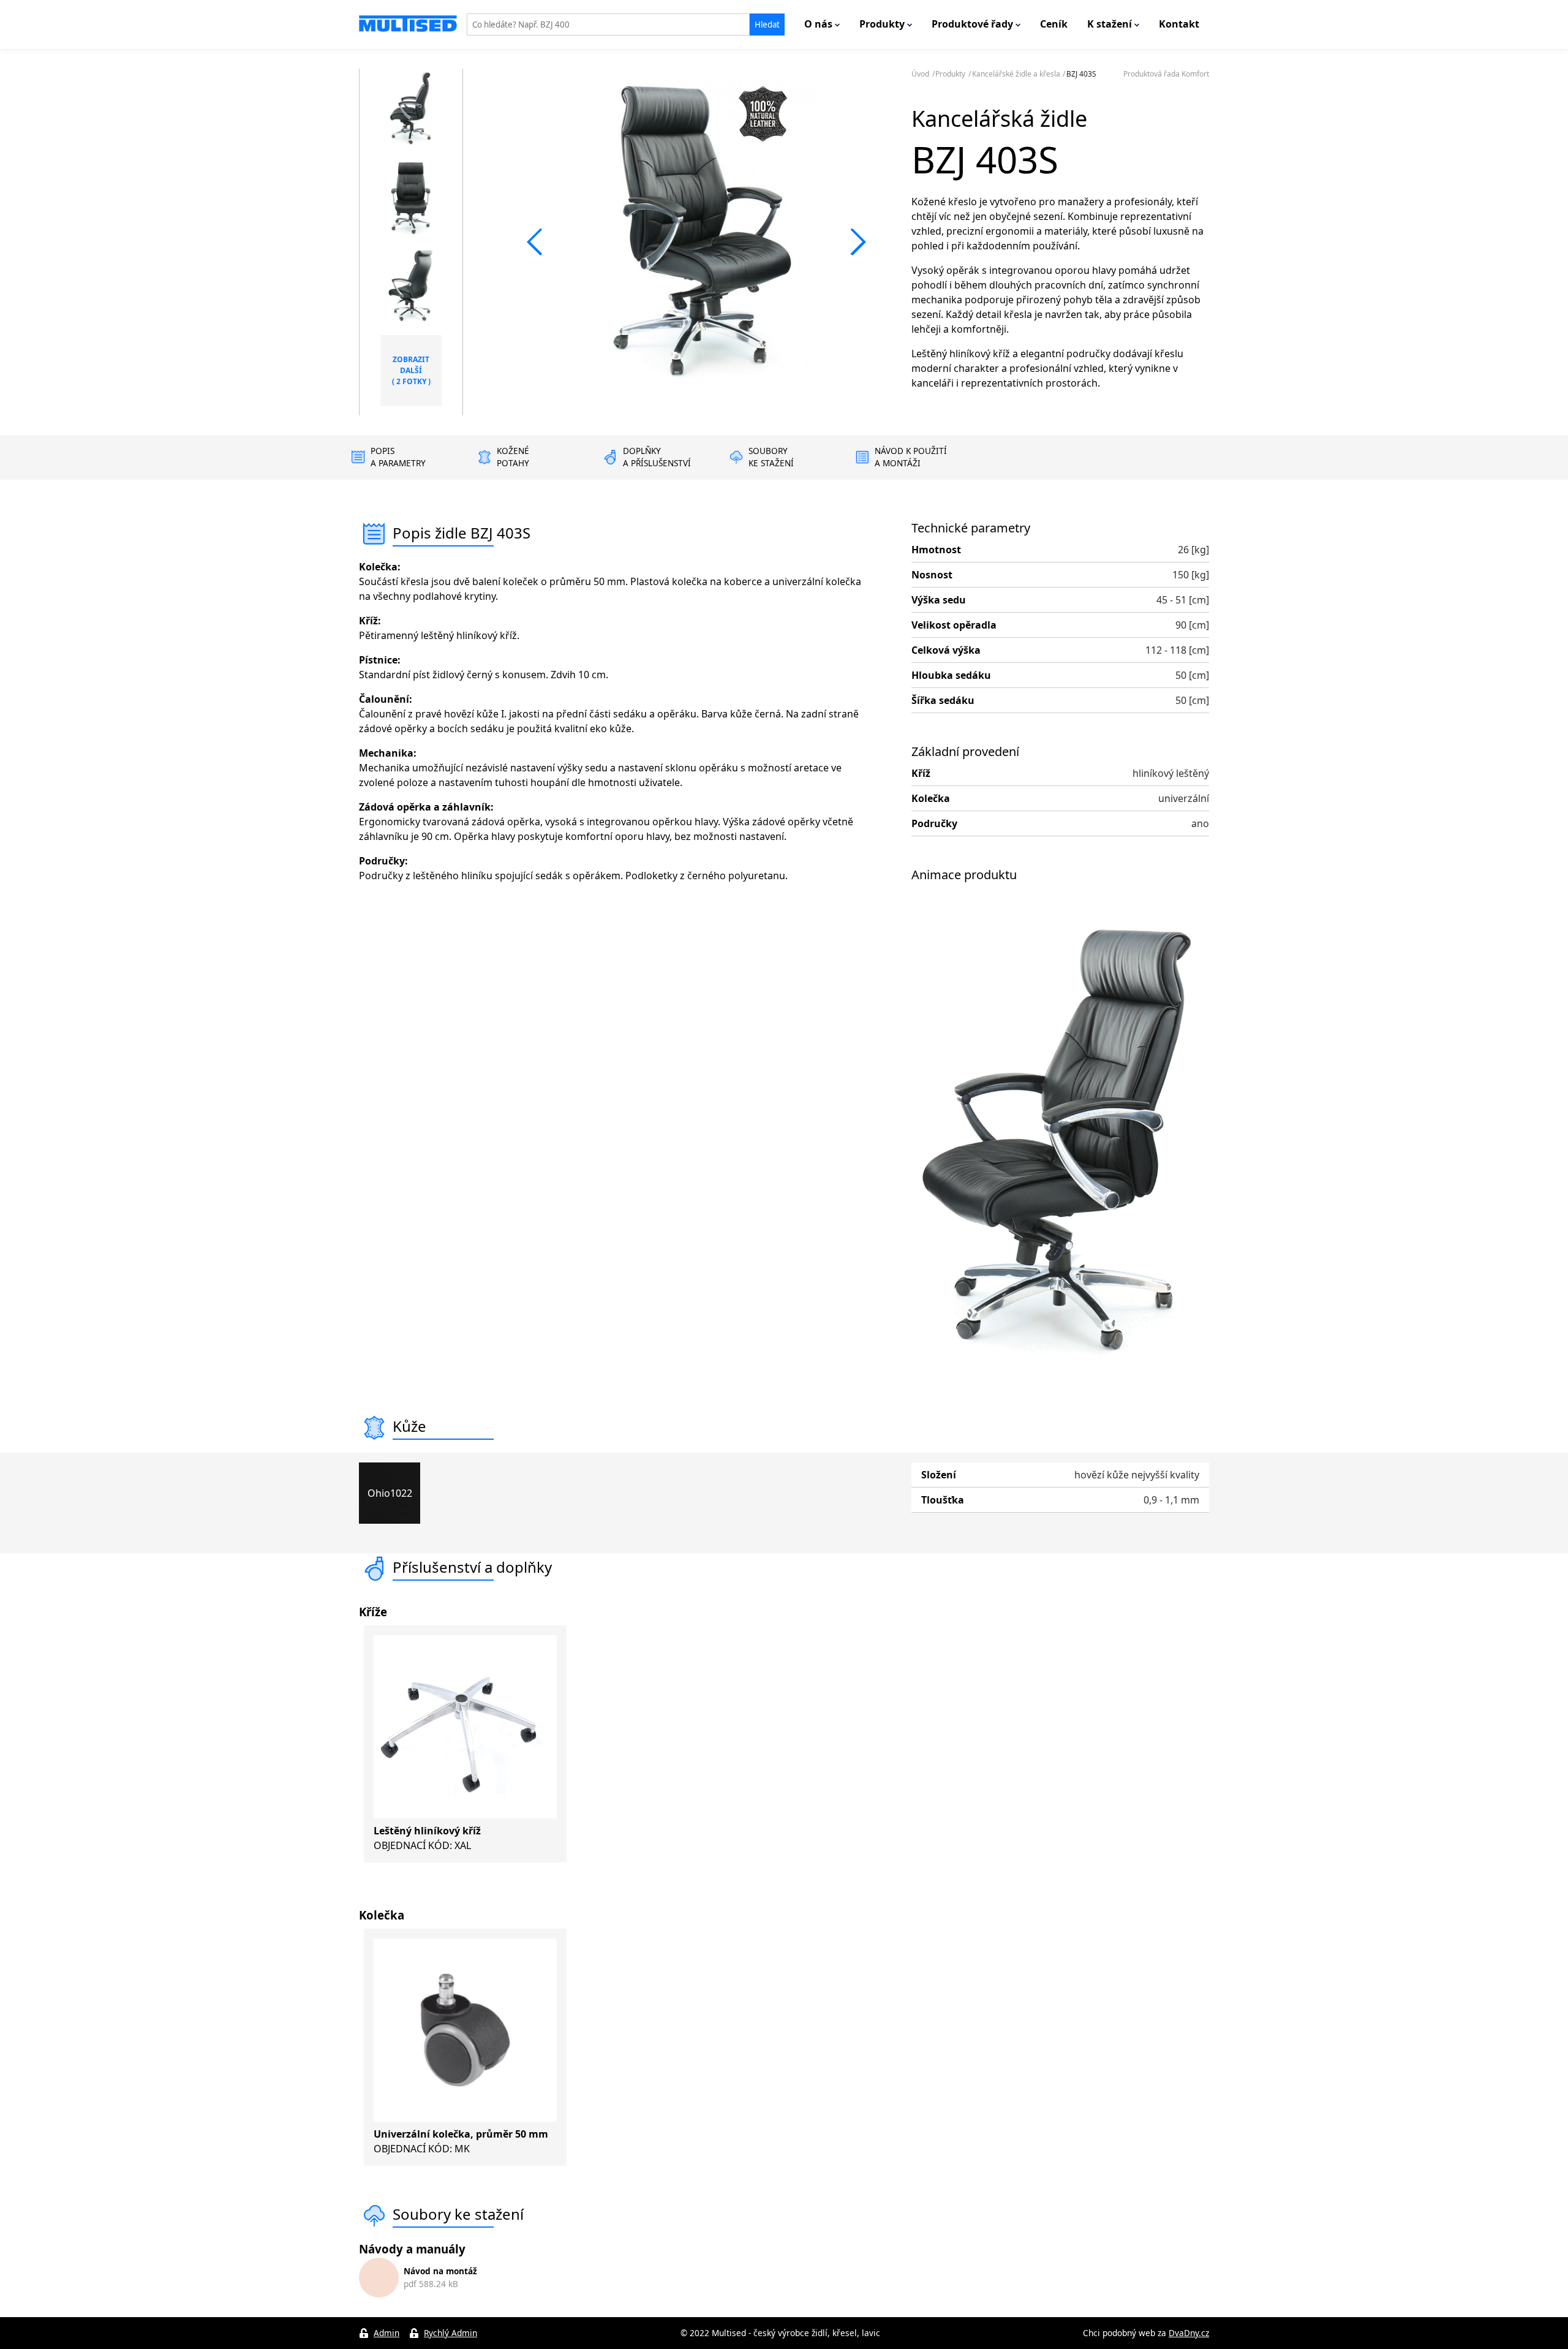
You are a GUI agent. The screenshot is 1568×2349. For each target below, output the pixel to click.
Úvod (920, 74)
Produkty (883, 24)
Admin (386, 2333)
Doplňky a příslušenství (657, 457)
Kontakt (1179, 24)
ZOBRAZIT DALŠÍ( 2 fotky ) (411, 370)
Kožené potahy (513, 457)
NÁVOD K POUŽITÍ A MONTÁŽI (911, 457)
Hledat (767, 25)
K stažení (1111, 24)
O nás (820, 24)
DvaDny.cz (1189, 2333)
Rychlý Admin (450, 2333)
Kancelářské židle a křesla (1016, 74)
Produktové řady (974, 24)
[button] (535, 242)
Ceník (1054, 24)
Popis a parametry (398, 457)
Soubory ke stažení (771, 457)
